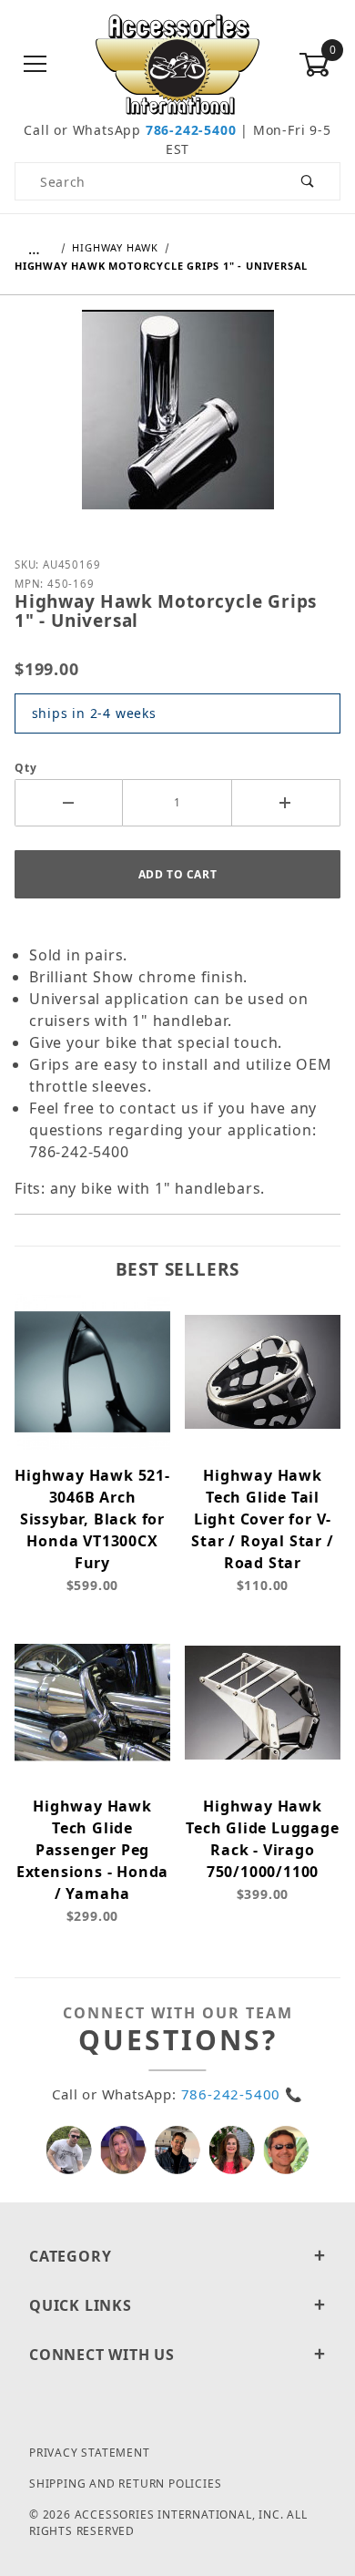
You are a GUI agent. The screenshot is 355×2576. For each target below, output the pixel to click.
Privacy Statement (90, 2453)
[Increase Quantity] (286, 803)
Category (70, 2256)
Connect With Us (102, 2355)
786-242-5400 (191, 130)
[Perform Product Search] (308, 181)
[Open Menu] (35, 65)
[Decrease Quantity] (69, 803)
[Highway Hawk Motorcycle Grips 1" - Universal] (178, 423)
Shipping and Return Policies (125, 2484)
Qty (25, 768)
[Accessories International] (178, 63)
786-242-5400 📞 (242, 2094)
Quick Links (81, 2305)
